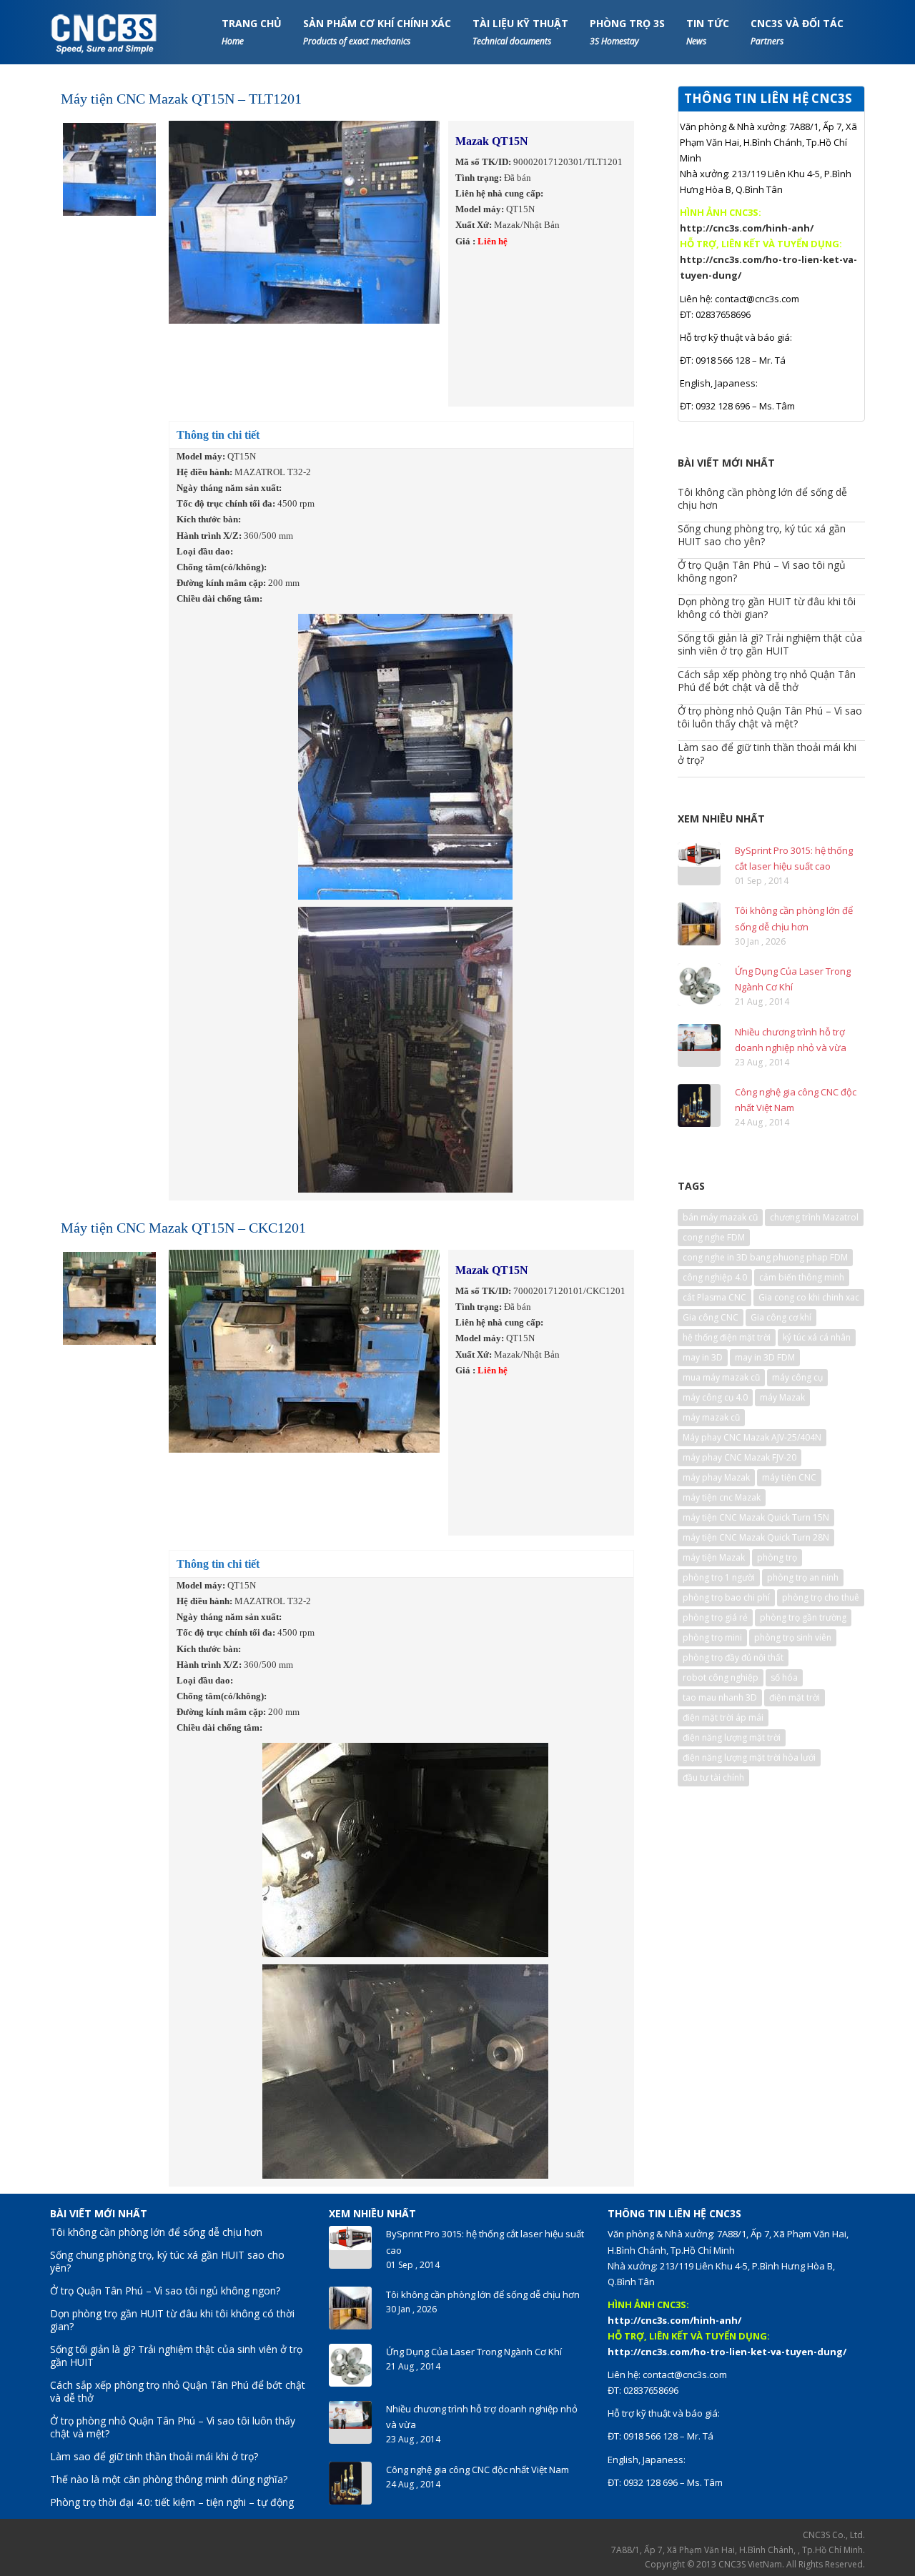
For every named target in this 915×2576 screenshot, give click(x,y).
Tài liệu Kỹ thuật (520, 32)
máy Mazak (782, 1397)
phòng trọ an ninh (803, 1577)
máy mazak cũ (711, 1417)
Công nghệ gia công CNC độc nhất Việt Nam (478, 2470)
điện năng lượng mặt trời (732, 1737)
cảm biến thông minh (802, 1277)
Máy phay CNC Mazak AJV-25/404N (752, 1437)
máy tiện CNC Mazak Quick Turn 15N (756, 1517)
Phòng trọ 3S (627, 32)
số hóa (784, 1677)
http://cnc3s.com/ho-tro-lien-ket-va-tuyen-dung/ (727, 2352)
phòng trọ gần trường (803, 1617)
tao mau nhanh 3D (720, 1697)
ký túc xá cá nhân (817, 1337)
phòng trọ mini (712, 1637)
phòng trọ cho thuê (821, 1597)
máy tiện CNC (789, 1477)
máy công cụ (797, 1377)
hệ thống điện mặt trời (727, 1337)
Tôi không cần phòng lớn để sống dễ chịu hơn (762, 498)
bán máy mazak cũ (720, 1217)
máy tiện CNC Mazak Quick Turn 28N (756, 1537)
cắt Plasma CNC (714, 1297)
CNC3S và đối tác (797, 32)
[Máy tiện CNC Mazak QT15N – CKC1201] (109, 1297)
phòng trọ (777, 1557)
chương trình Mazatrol (814, 1217)
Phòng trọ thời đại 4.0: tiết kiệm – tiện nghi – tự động (172, 2502)
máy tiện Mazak (714, 1557)
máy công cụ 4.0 (715, 1397)
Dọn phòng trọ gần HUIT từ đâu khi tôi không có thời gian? (767, 608)
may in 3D (703, 1357)
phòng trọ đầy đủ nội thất (733, 1657)
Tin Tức (708, 32)
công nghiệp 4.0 (715, 1277)
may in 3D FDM (765, 1357)
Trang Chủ (252, 32)
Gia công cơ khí (781, 1317)
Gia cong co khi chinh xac (809, 1297)
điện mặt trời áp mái (723, 1717)
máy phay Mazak (716, 1477)
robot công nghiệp (721, 1677)
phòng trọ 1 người (719, 1577)
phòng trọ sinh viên (793, 1637)
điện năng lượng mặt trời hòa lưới (749, 1757)
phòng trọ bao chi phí (726, 1597)
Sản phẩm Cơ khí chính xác (377, 32)
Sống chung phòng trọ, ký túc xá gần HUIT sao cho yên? (762, 535)
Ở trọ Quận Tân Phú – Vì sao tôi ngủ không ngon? (762, 571)
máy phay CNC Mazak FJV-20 (740, 1457)
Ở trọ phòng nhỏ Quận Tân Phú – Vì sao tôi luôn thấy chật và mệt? (770, 717)
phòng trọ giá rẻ (715, 1617)
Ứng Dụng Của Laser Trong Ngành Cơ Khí (474, 2352)
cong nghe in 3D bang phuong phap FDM (765, 1257)
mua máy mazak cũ (721, 1377)
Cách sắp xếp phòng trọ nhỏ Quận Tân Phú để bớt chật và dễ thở (767, 681)
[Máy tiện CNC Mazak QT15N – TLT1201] (109, 168)
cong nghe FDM (714, 1237)
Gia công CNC (711, 1317)
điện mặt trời (795, 1697)
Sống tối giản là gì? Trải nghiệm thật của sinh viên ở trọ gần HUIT (770, 644)
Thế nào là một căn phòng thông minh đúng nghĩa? (169, 2479)
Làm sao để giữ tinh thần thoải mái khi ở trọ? (767, 754)
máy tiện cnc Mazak (722, 1497)
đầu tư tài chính (713, 1777)
